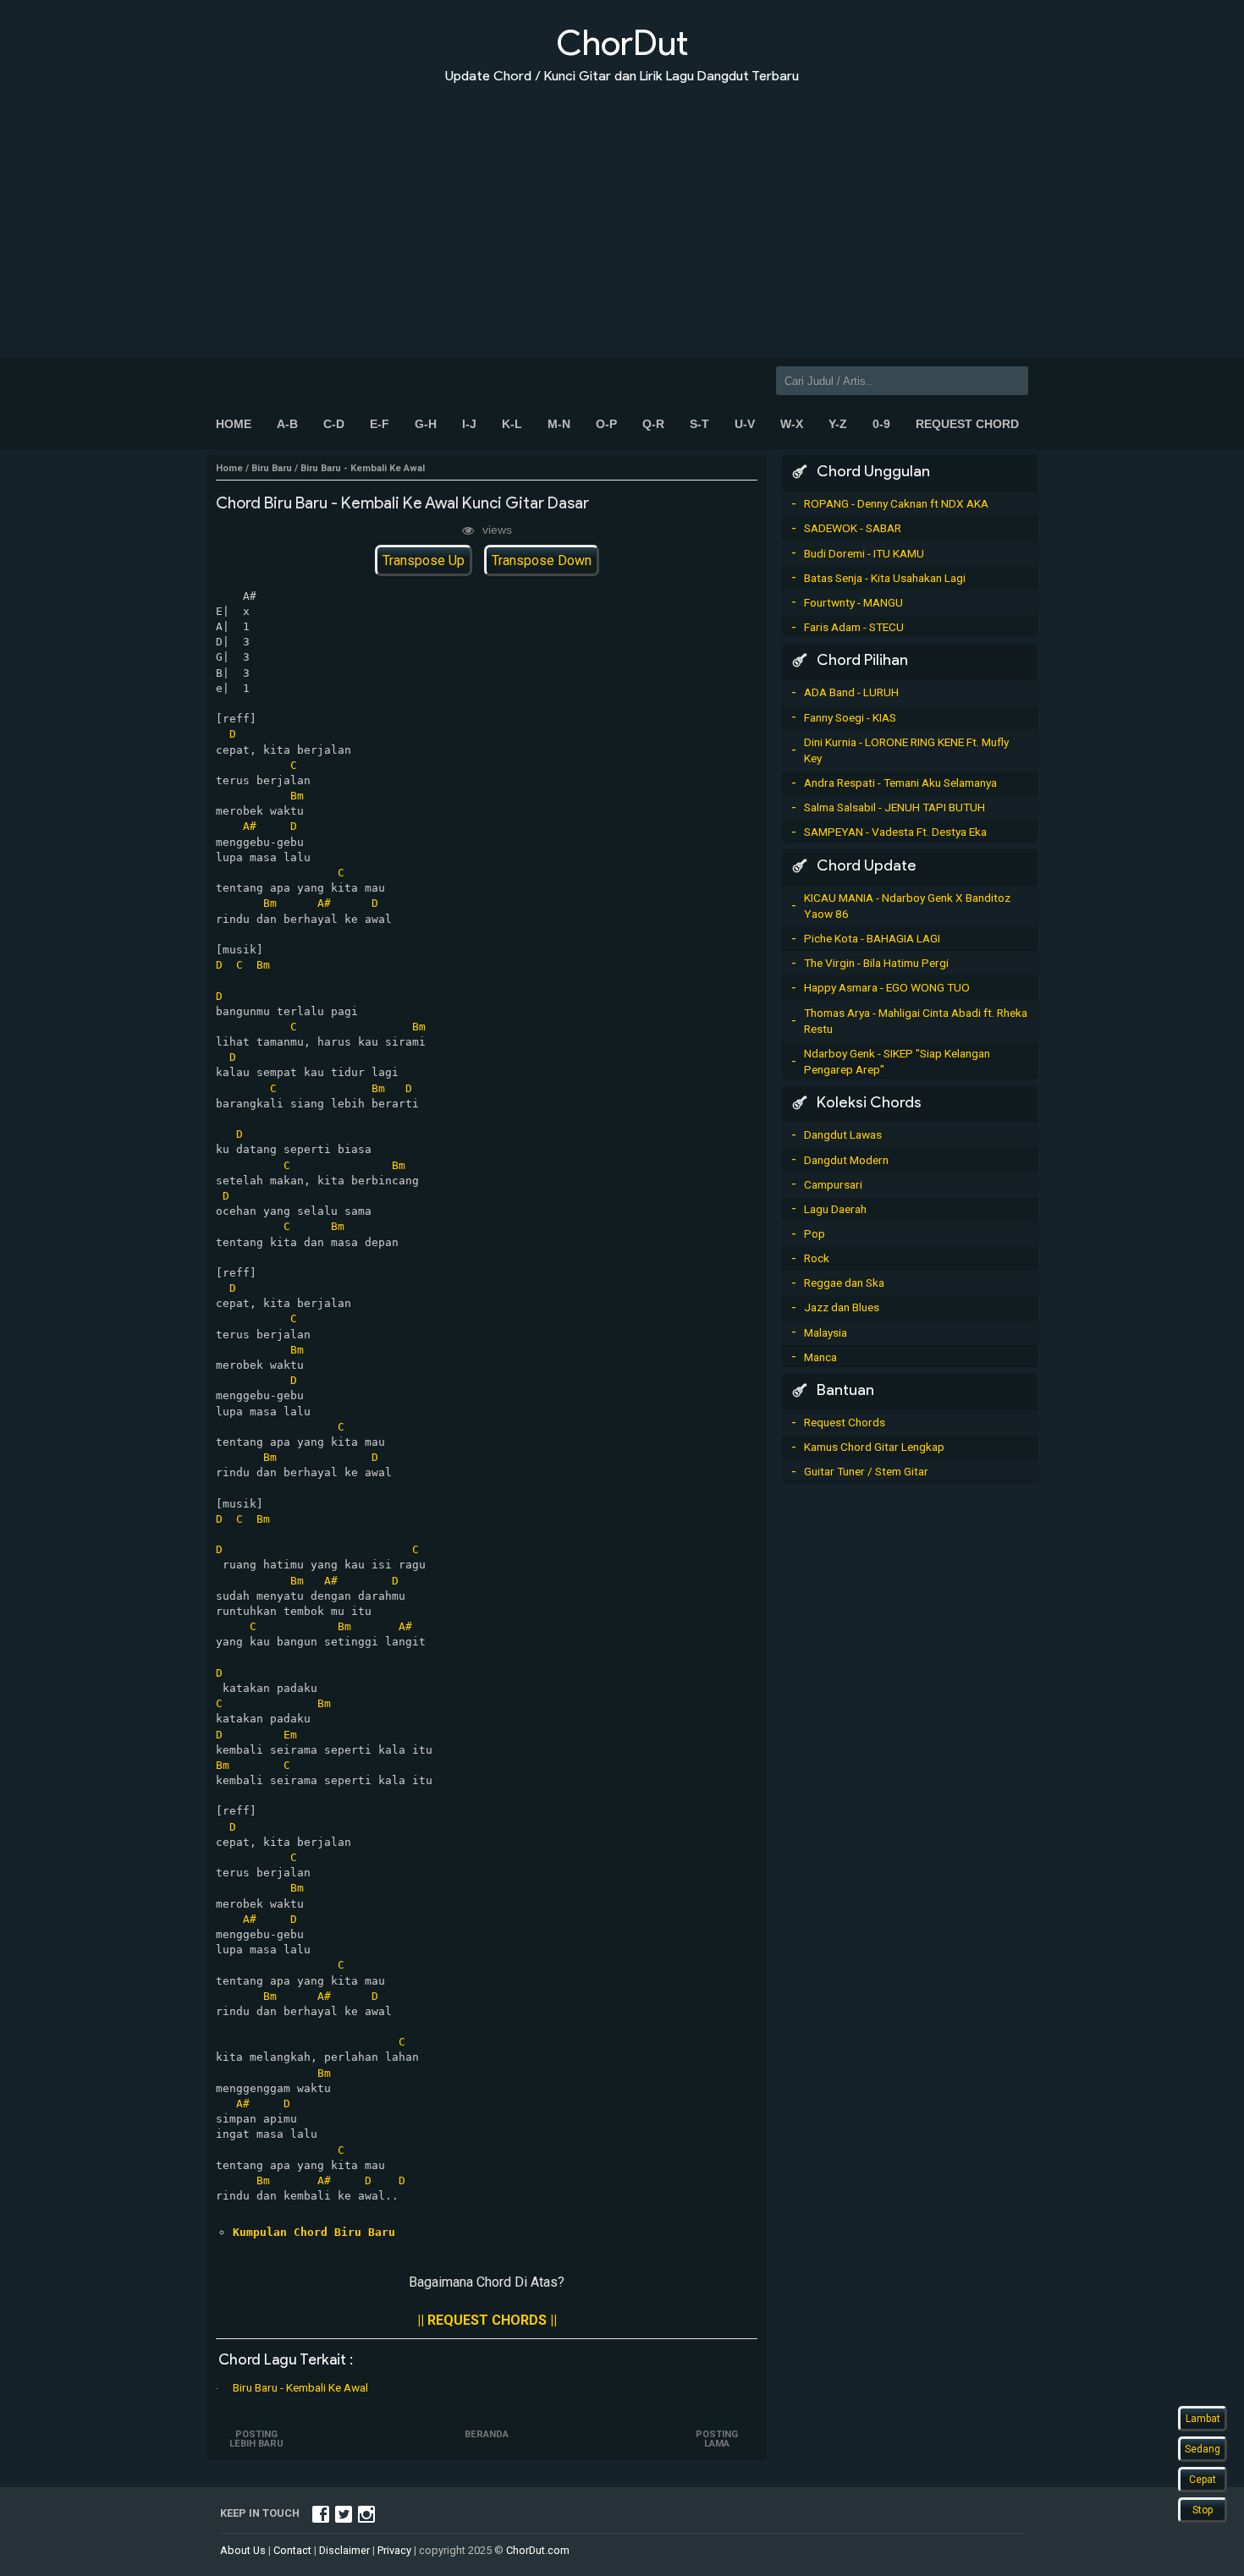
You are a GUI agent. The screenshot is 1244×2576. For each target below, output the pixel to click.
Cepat (1203, 2480)
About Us (243, 2550)
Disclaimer (344, 2550)
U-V (745, 424)
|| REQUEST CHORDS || (487, 2320)
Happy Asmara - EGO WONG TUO (887, 987)
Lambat (1203, 2419)
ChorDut (622, 43)
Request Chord (967, 424)
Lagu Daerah (835, 1209)
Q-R (653, 424)
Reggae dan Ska (844, 1283)
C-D (334, 424)
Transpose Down (542, 560)
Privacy (394, 2550)
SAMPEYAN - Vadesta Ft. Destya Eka (895, 832)
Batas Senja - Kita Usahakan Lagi (885, 578)
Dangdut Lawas (843, 1134)
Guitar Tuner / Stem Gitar (866, 1471)
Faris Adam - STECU (854, 627)
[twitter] (344, 2513)
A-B (287, 424)
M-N (559, 424)
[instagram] (366, 2513)
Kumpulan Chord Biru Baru (314, 2232)
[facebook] (321, 2513)
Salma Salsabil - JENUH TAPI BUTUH (894, 807)
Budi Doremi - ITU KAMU (864, 553)
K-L (512, 424)
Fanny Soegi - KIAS (850, 717)
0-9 (881, 424)
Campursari (833, 1184)
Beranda (487, 2434)
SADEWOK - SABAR (853, 528)
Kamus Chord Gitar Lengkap (874, 1447)
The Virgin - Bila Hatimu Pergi (876, 963)
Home (234, 424)
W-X (792, 424)
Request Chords (845, 1422)
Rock (817, 1258)
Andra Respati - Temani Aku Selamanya (900, 783)
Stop (1203, 2510)
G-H (426, 424)
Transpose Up (424, 560)
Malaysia (826, 1332)
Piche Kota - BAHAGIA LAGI (872, 938)
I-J (469, 424)
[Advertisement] (622, 210)
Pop (815, 1233)
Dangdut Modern (846, 1160)
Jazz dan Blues (842, 1307)
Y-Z (838, 424)
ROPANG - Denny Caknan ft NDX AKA (896, 503)
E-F (380, 424)
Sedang (1203, 2449)
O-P (606, 424)
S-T (699, 424)
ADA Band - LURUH (851, 692)
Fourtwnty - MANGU (853, 602)
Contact (292, 2550)
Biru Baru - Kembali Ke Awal (300, 2387)
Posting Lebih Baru (256, 2439)
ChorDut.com (538, 2550)
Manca (820, 1357)
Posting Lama (717, 2439)
